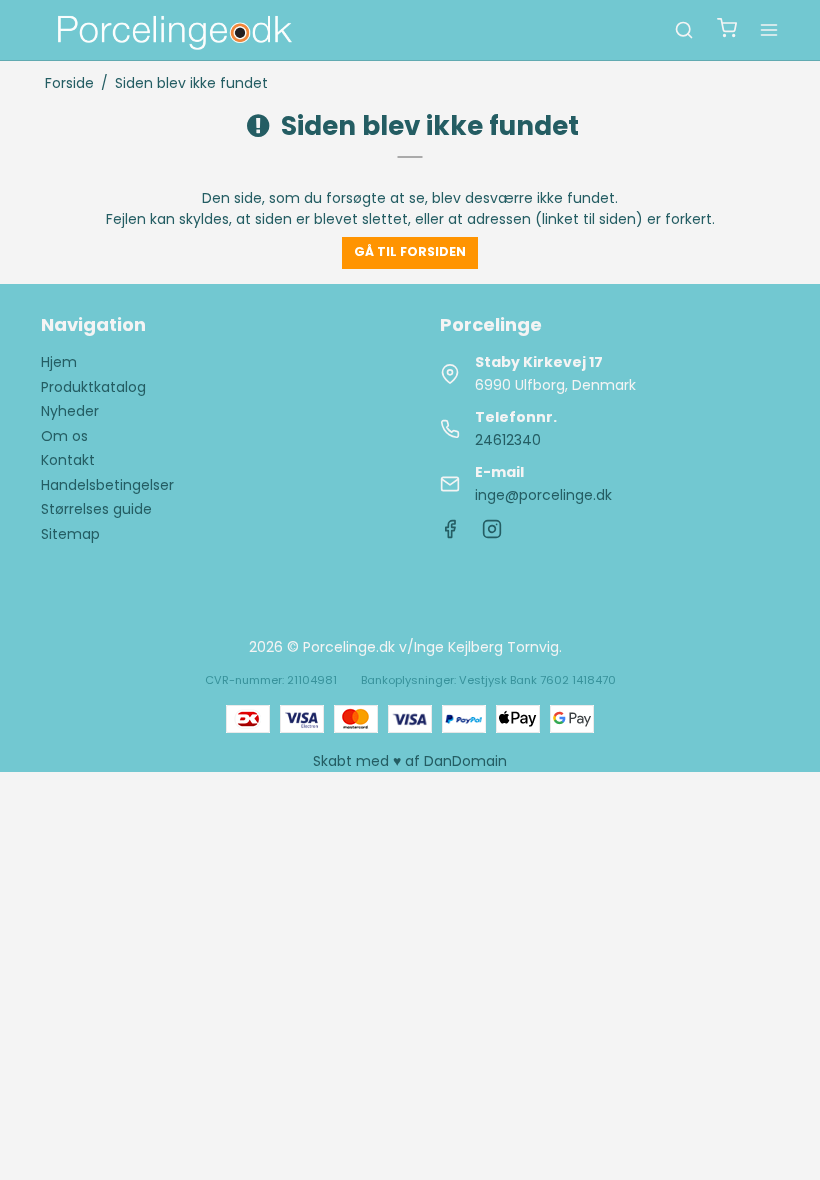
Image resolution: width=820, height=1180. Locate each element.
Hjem (59, 362)
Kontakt (68, 460)
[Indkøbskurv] (727, 30)
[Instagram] (492, 534)
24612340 (508, 440)
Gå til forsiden (410, 251)
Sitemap (70, 534)
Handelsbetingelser (107, 485)
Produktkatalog (93, 387)
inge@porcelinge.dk (543, 495)
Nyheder (70, 411)
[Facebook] (450, 534)
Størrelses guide (96, 509)
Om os (64, 436)
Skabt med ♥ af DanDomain (410, 761)
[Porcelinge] (173, 30)
